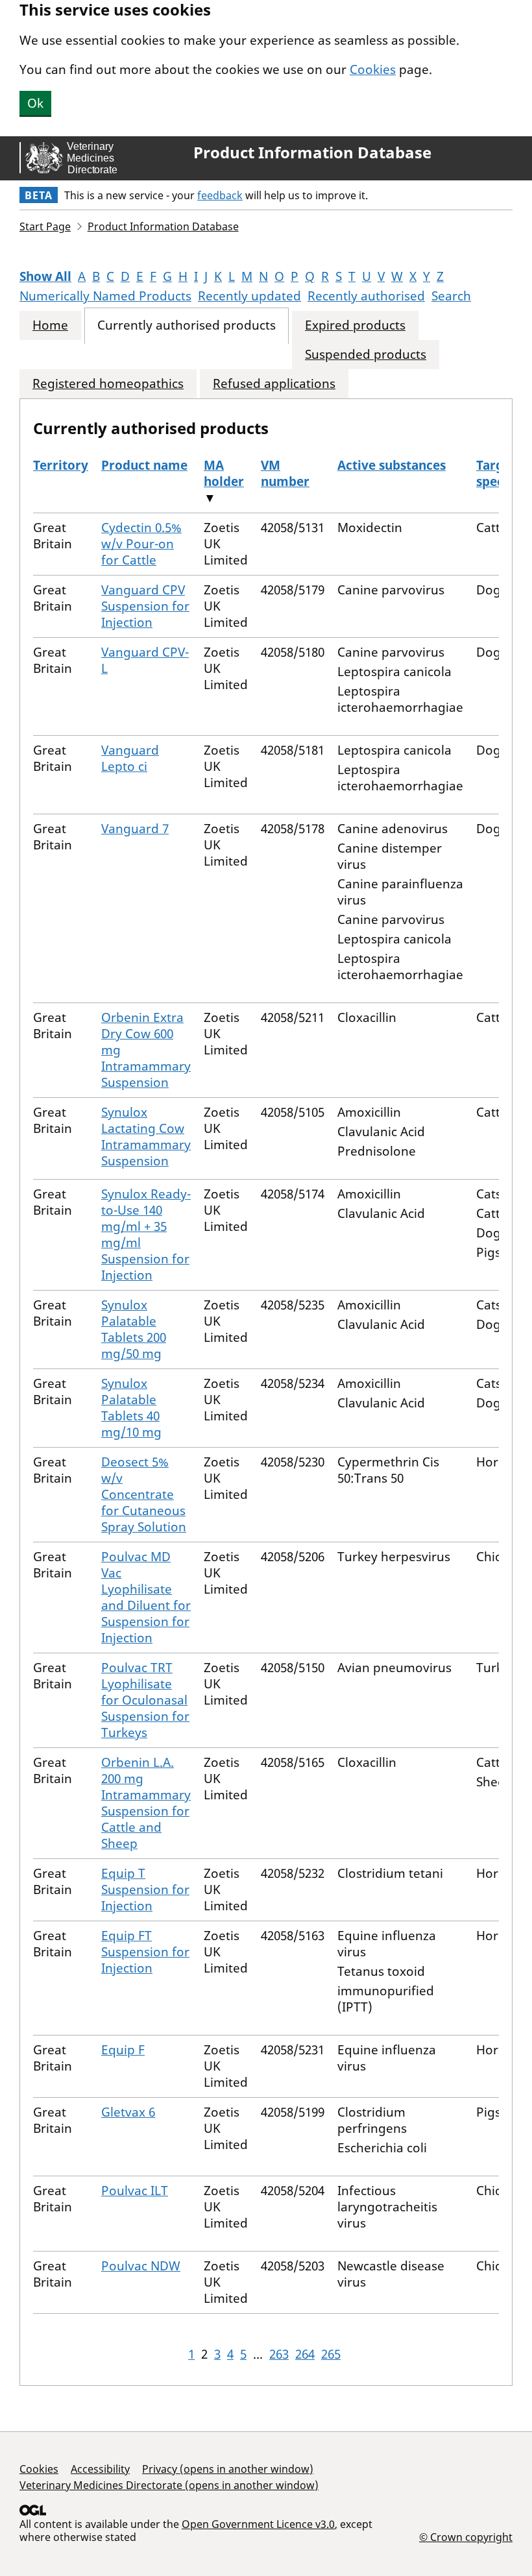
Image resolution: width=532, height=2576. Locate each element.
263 (279, 2354)
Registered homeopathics (108, 384)
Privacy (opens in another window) (228, 2469)
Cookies (373, 69)
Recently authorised (366, 296)
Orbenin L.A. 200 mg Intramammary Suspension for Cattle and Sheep (146, 1803)
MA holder (224, 473)
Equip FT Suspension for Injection (145, 1952)
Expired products (355, 325)
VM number (285, 473)
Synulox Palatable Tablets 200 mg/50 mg (134, 1329)
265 (331, 2354)
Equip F (123, 2050)
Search (451, 296)
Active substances (392, 465)
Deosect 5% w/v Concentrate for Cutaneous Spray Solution (144, 1494)
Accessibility (100, 2469)
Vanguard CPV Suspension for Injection (145, 606)
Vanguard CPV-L (145, 660)
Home (50, 325)
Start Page (45, 226)
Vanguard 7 (135, 829)
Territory (61, 465)
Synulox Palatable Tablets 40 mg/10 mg (131, 1408)
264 (305, 2354)
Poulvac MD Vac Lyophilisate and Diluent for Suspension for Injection (146, 1597)
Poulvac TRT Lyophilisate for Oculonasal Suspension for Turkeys (145, 1700)
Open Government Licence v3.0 (258, 2524)
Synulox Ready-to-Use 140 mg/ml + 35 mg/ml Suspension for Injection (146, 1234)
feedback (220, 195)
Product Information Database (312, 152)
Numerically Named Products (105, 296)
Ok (35, 103)
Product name (144, 465)
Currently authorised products (187, 325)
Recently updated (249, 296)
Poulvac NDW (141, 2266)
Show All (45, 276)
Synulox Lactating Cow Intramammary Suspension (146, 1136)
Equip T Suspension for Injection (145, 1889)
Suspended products (366, 355)
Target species (498, 473)
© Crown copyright (466, 2537)
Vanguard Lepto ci (130, 758)
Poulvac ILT (135, 2191)
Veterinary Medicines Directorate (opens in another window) (169, 2485)
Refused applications (274, 384)
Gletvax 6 (128, 2112)
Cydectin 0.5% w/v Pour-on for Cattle (141, 544)
